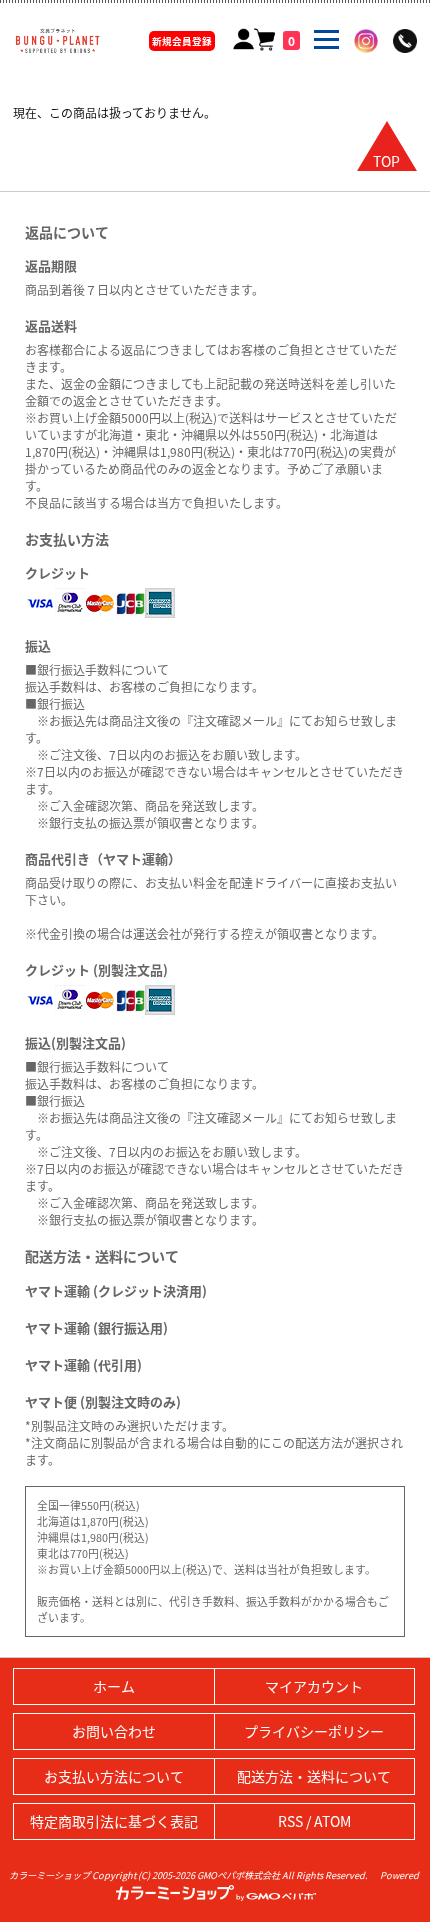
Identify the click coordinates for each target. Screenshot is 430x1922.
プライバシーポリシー (314, 1731)
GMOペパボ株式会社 (238, 1875)
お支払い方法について (114, 1776)
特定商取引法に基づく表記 (114, 1821)
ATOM (332, 1821)
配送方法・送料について (314, 1776)
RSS (290, 1821)
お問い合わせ (114, 1731)
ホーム (114, 1686)
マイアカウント (314, 1686)
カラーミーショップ (49, 1875)
